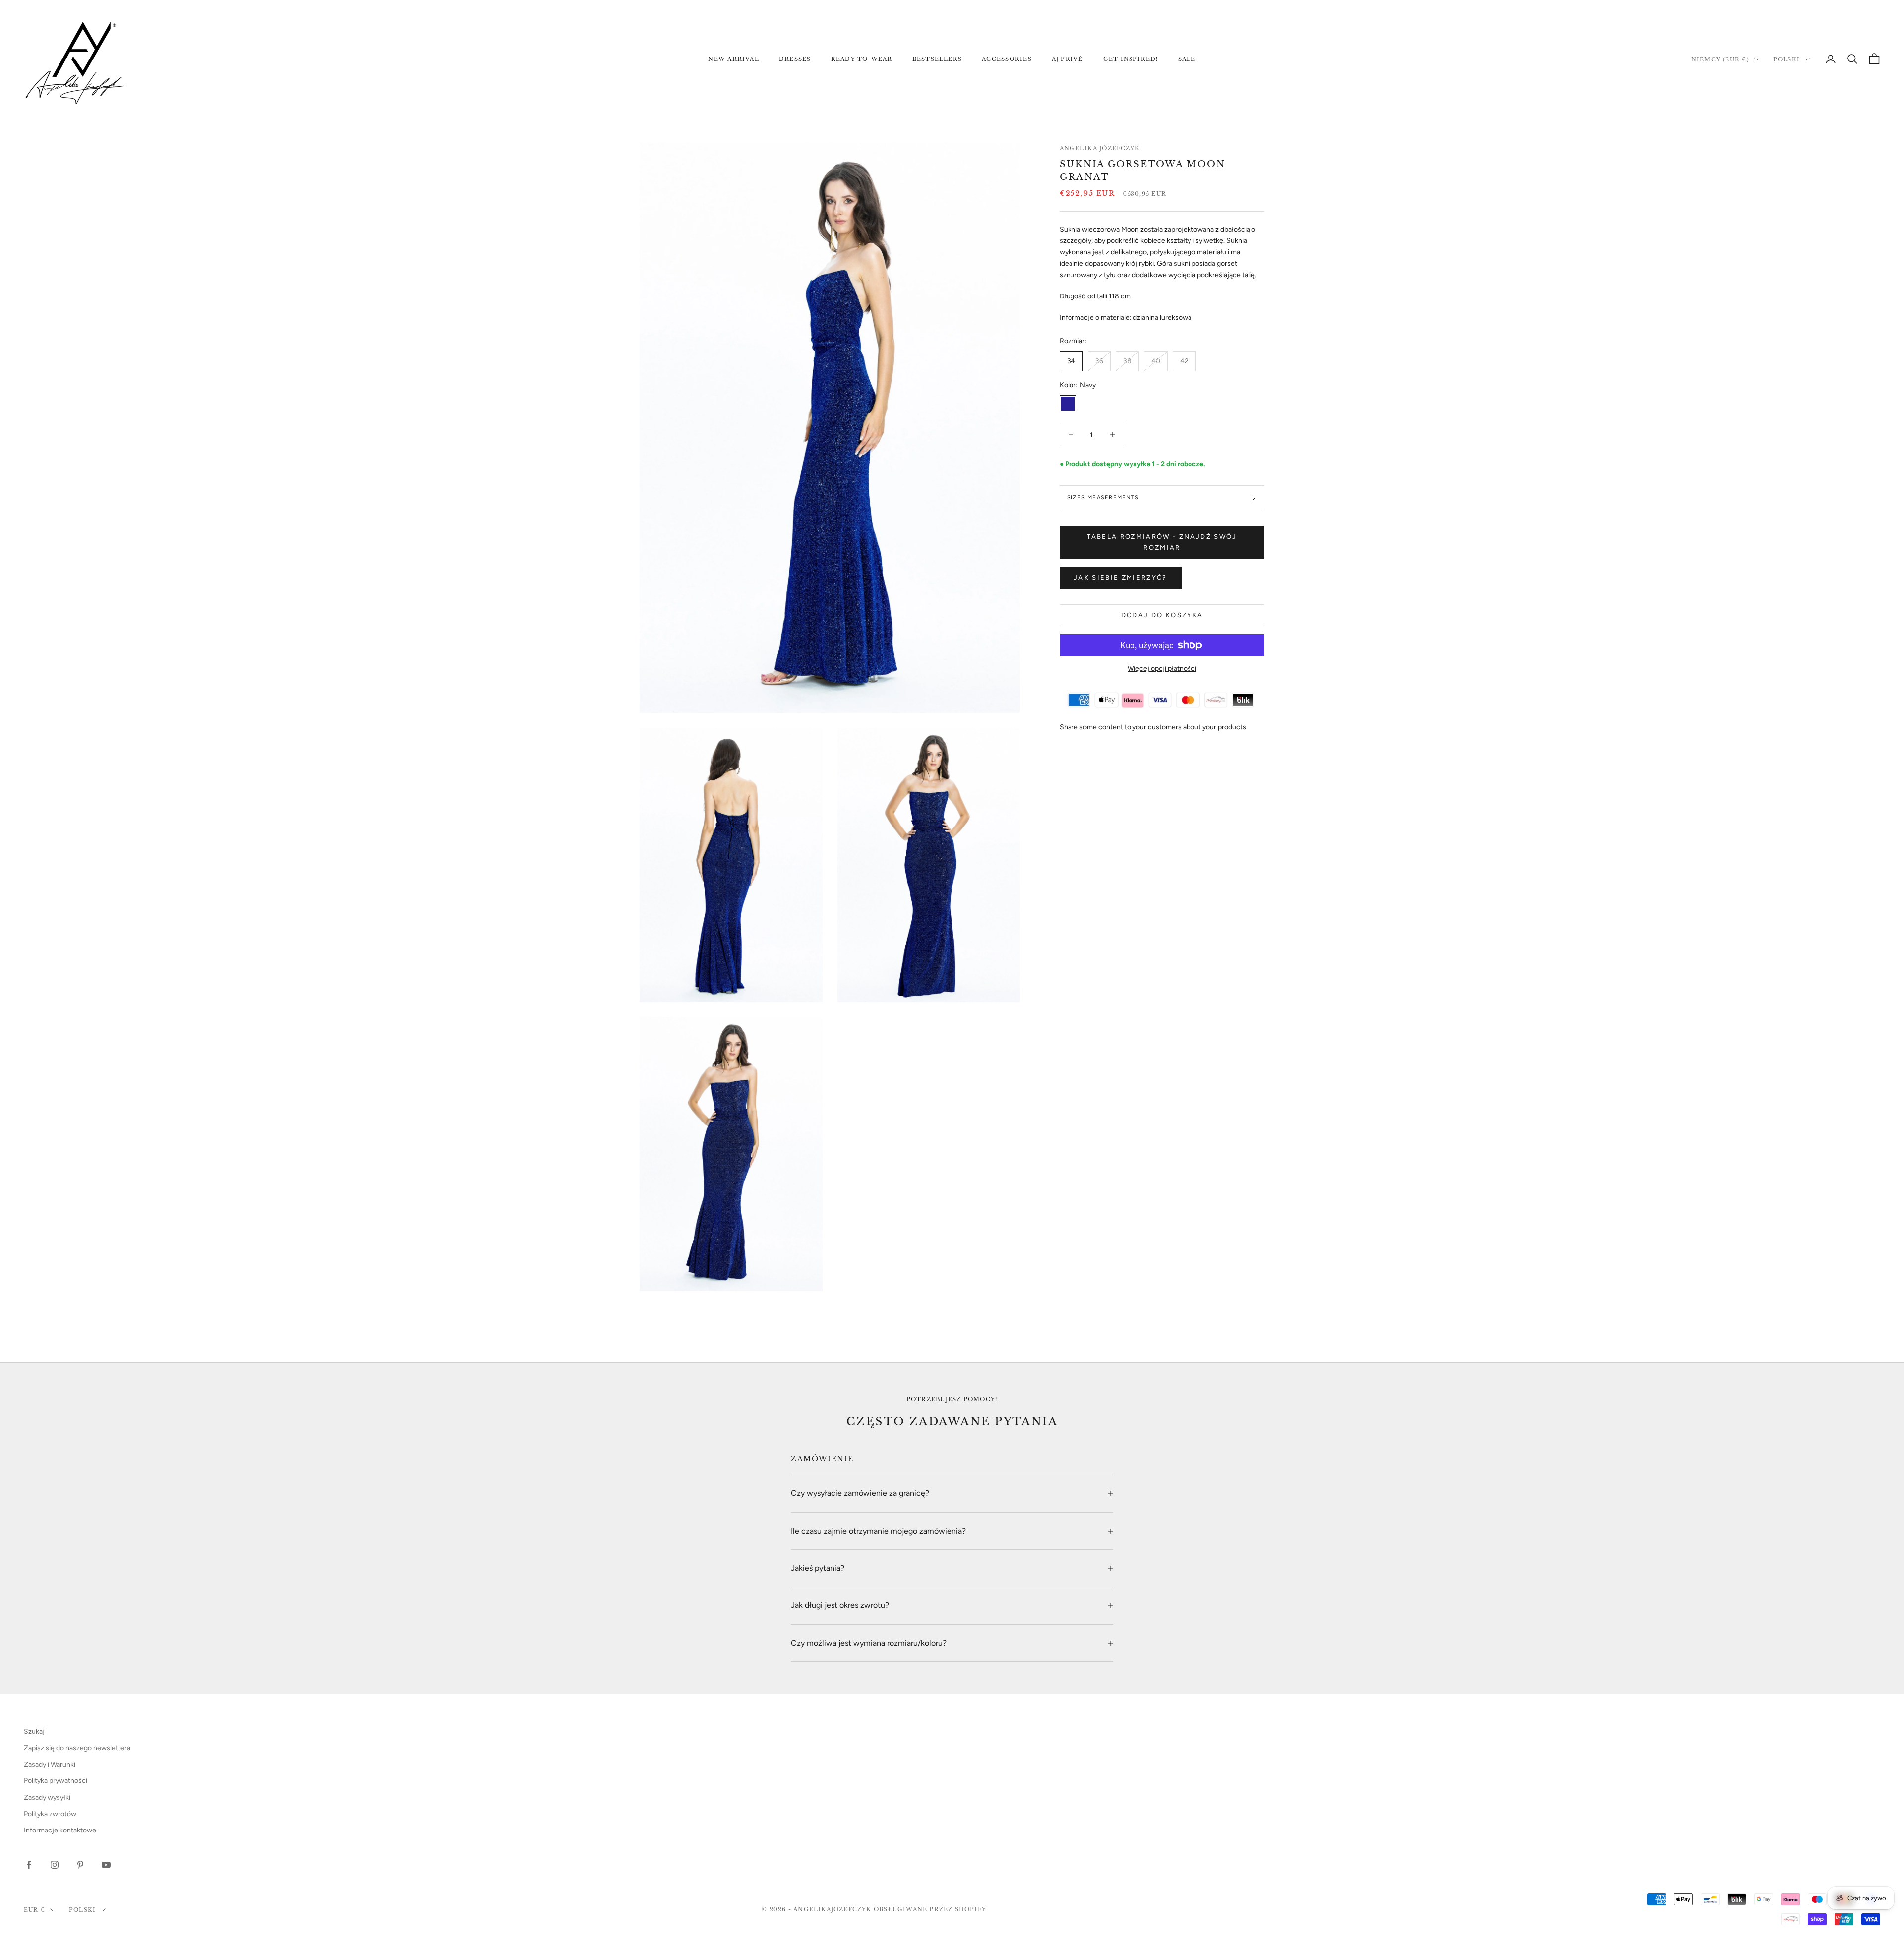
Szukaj (34, 1732)
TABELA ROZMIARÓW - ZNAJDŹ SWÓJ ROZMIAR (1162, 542)
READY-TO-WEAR (862, 59)
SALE (1187, 59)
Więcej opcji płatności (1162, 669)
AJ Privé (1068, 59)
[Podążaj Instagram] (55, 1865)
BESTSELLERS (937, 59)
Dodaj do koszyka (1162, 615)
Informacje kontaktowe (60, 1830)
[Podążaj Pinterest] (80, 1865)
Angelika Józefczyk (1100, 148)
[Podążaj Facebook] (29, 1865)
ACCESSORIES (1007, 59)
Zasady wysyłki (47, 1798)
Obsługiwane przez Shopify (930, 1909)
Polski (1786, 59)
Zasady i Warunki (50, 1764)
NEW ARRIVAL (734, 59)
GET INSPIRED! (1131, 59)
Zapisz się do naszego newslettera (77, 1748)
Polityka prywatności (56, 1781)
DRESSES (795, 59)
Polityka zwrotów (50, 1814)
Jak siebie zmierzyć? (1121, 577)
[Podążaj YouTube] (106, 1865)
